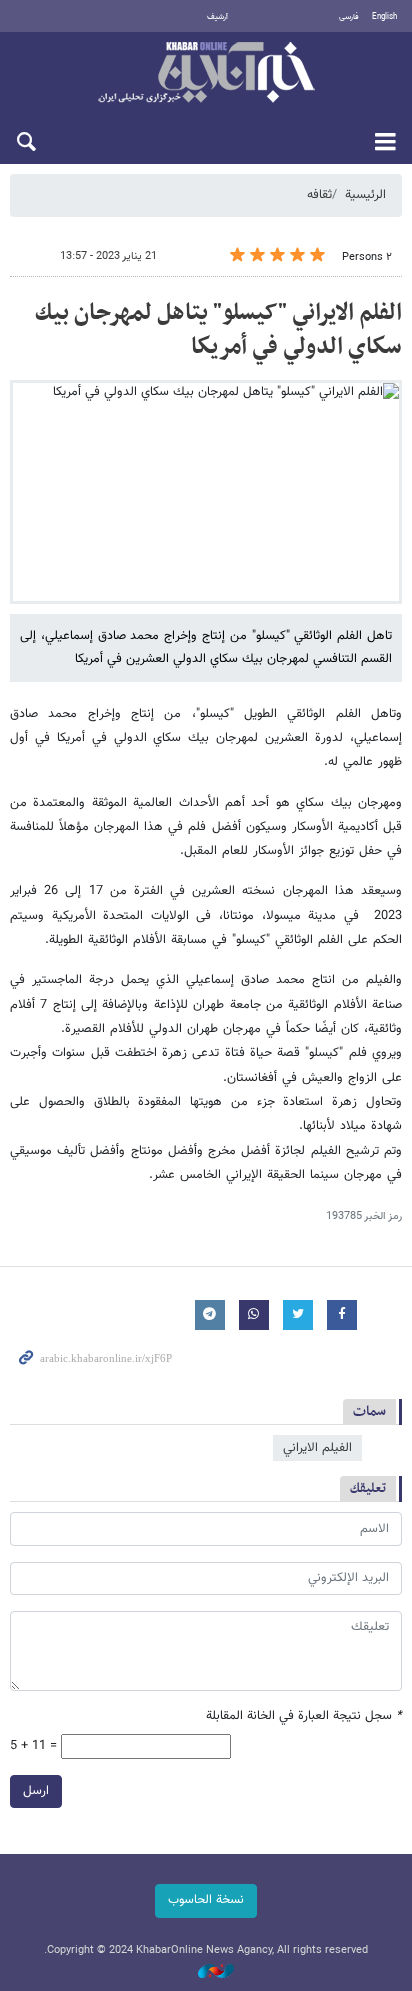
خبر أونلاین (206, 74)
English (384, 17)
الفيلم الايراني (317, 1448)
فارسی (349, 17)
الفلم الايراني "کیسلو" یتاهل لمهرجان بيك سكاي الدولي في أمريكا (218, 330)
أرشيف (217, 17)
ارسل (36, 1791)
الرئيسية (365, 195)
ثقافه (319, 195)
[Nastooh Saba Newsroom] (206, 1972)
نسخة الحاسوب (206, 1900)
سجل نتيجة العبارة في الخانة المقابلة (304, 1716)
